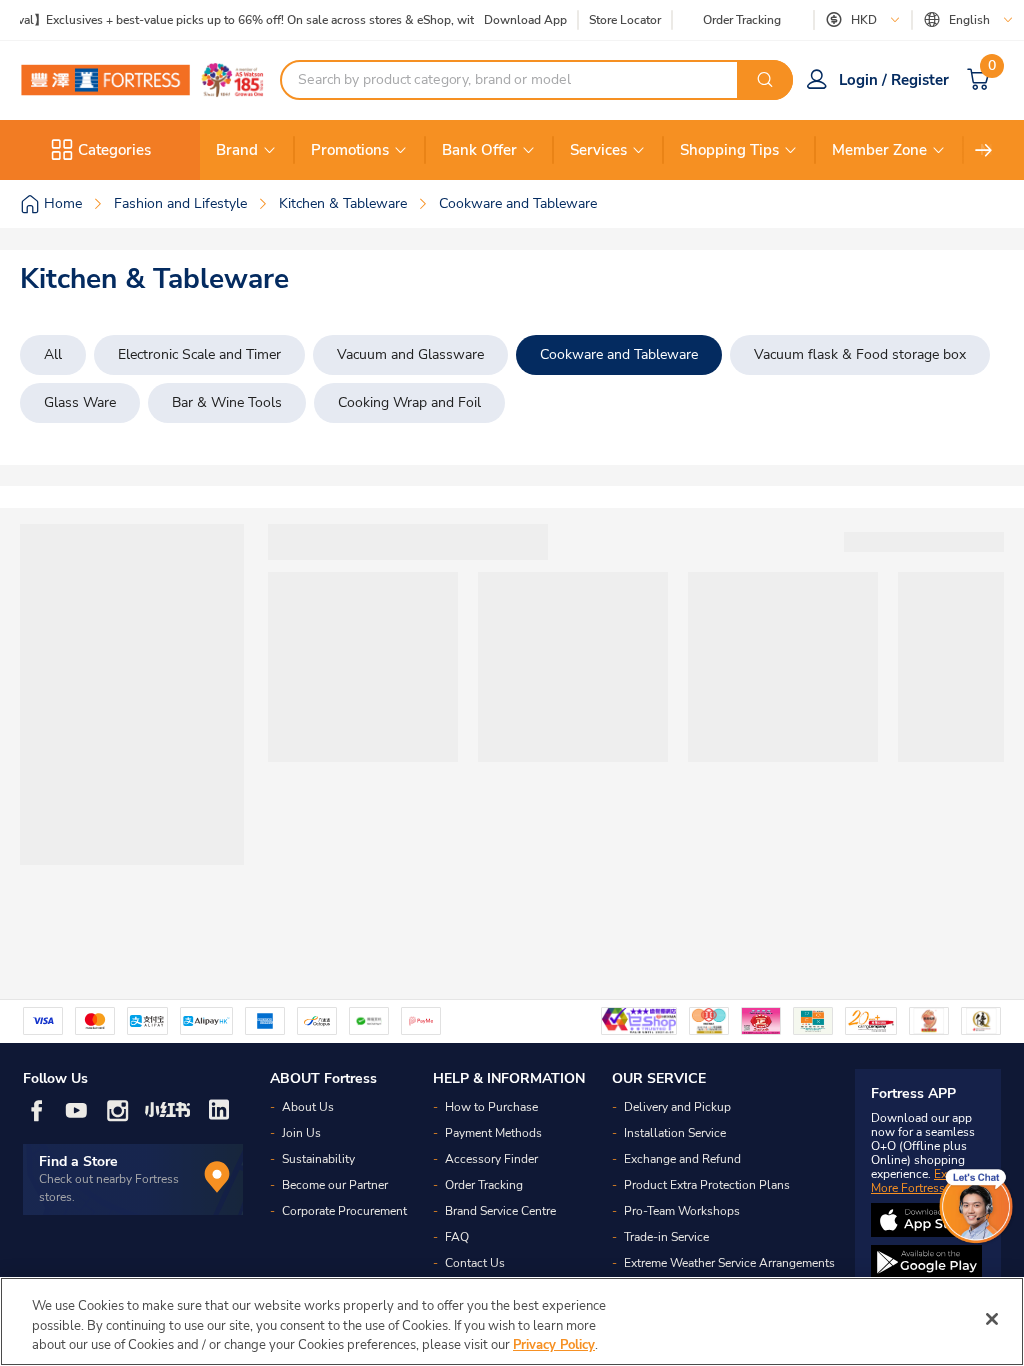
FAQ (457, 1237)
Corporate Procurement (344, 1211)
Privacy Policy (554, 1345)
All (53, 354)
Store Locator (625, 20)
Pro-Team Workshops (682, 1211)
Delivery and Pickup (677, 1107)
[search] (765, 80)
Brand (237, 150)
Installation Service (675, 1133)
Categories (114, 150)
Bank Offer (479, 150)
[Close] (992, 1319)
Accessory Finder (491, 1159)
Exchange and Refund (682, 1159)
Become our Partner (335, 1185)
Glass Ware (80, 402)
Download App (525, 20)
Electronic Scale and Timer (199, 354)
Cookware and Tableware (619, 354)
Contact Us (475, 1263)
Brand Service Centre (500, 1211)
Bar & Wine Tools (227, 402)
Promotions (350, 150)
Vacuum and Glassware (410, 354)
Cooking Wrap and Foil (409, 402)
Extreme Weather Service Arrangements (729, 1263)
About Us (308, 1107)
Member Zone (879, 150)
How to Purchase (491, 1107)
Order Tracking (742, 20)
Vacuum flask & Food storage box (860, 354)
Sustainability (318, 1159)
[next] (984, 150)
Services (598, 150)
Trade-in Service (666, 1237)
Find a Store (78, 1161)
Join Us (301, 1133)
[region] (512, 1321)
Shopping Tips (729, 150)
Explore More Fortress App (923, 1181)
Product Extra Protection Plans (707, 1185)
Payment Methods (493, 1133)
